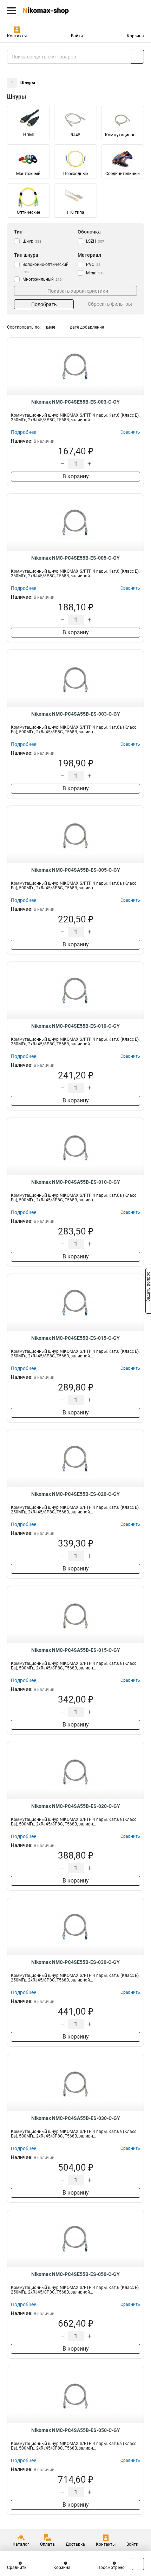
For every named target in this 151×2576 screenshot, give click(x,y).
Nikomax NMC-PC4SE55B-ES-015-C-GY (75, 1338)
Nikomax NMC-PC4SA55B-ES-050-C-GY (76, 2430)
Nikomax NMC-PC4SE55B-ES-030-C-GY (75, 1962)
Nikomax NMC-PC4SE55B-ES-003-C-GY (75, 402)
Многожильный (42, 279)
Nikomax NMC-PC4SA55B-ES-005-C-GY (76, 870)
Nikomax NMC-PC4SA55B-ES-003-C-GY (76, 714)
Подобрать (44, 304)
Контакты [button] (17, 36)
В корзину (76, 476)
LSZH (95, 241)
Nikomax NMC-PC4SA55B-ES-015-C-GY (76, 1650)
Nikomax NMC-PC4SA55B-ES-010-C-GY (76, 1182)
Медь (95, 273)
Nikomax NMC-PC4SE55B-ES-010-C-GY (75, 1026)
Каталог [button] (21, 2544)
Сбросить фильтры (110, 304)
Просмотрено (111, 2568)
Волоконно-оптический (45, 268)
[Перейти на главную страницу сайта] (53, 11)
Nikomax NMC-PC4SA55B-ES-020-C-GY (76, 1806)
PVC (93, 265)
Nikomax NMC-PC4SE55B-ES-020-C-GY (75, 1494)
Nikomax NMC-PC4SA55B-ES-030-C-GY (76, 2118)
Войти (77, 36)
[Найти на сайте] (137, 57)
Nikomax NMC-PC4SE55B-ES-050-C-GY (75, 2274)
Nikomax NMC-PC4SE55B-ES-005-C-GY (75, 558)
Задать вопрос (148, 1288)
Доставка (75, 2544)
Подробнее (24, 432)
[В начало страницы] (138, 2564)
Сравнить (17, 2568)
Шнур (32, 241)
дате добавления (87, 327)
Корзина (135, 36)
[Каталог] (11, 11)
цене (51, 327)
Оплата (47, 2544)
